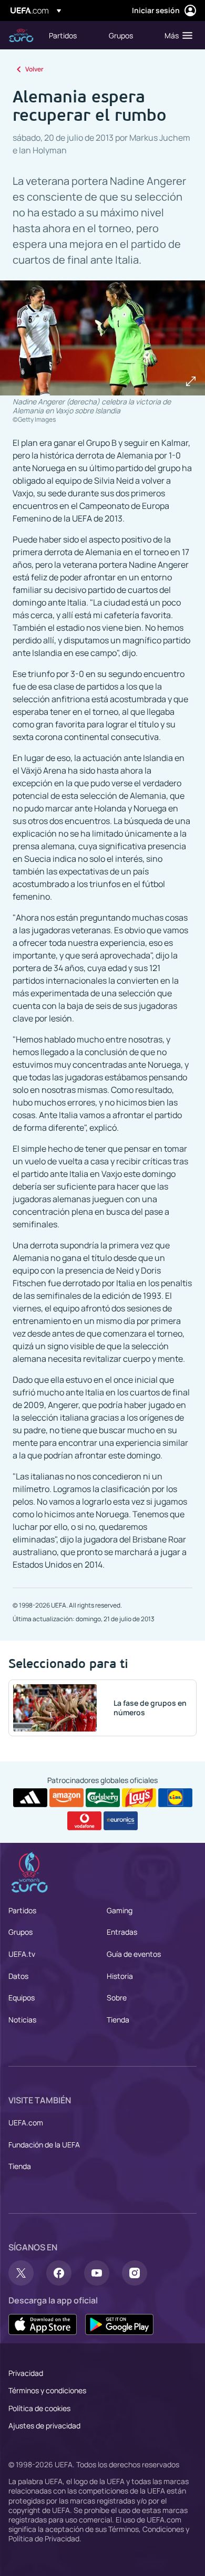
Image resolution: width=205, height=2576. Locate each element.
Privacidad (26, 2373)
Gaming (120, 1910)
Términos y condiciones (47, 2390)
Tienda (118, 2020)
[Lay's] (139, 1798)
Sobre (117, 1998)
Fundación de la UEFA (44, 2145)
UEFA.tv (22, 1954)
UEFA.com (26, 2123)
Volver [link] (34, 69)
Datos (18, 1976)
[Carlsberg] (103, 1798)
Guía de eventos (134, 1954)
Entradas (122, 1932)
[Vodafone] (84, 1821)
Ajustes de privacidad (44, 2426)
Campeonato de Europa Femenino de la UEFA (21, 35)
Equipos (22, 1998)
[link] (63, 35)
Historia (120, 1976)
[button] (176, 35)
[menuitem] (70, 35)
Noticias (22, 2020)
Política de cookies (39, 2408)
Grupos (20, 1932)
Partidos (22, 1910)
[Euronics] (121, 1821)
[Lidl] (175, 1798)
